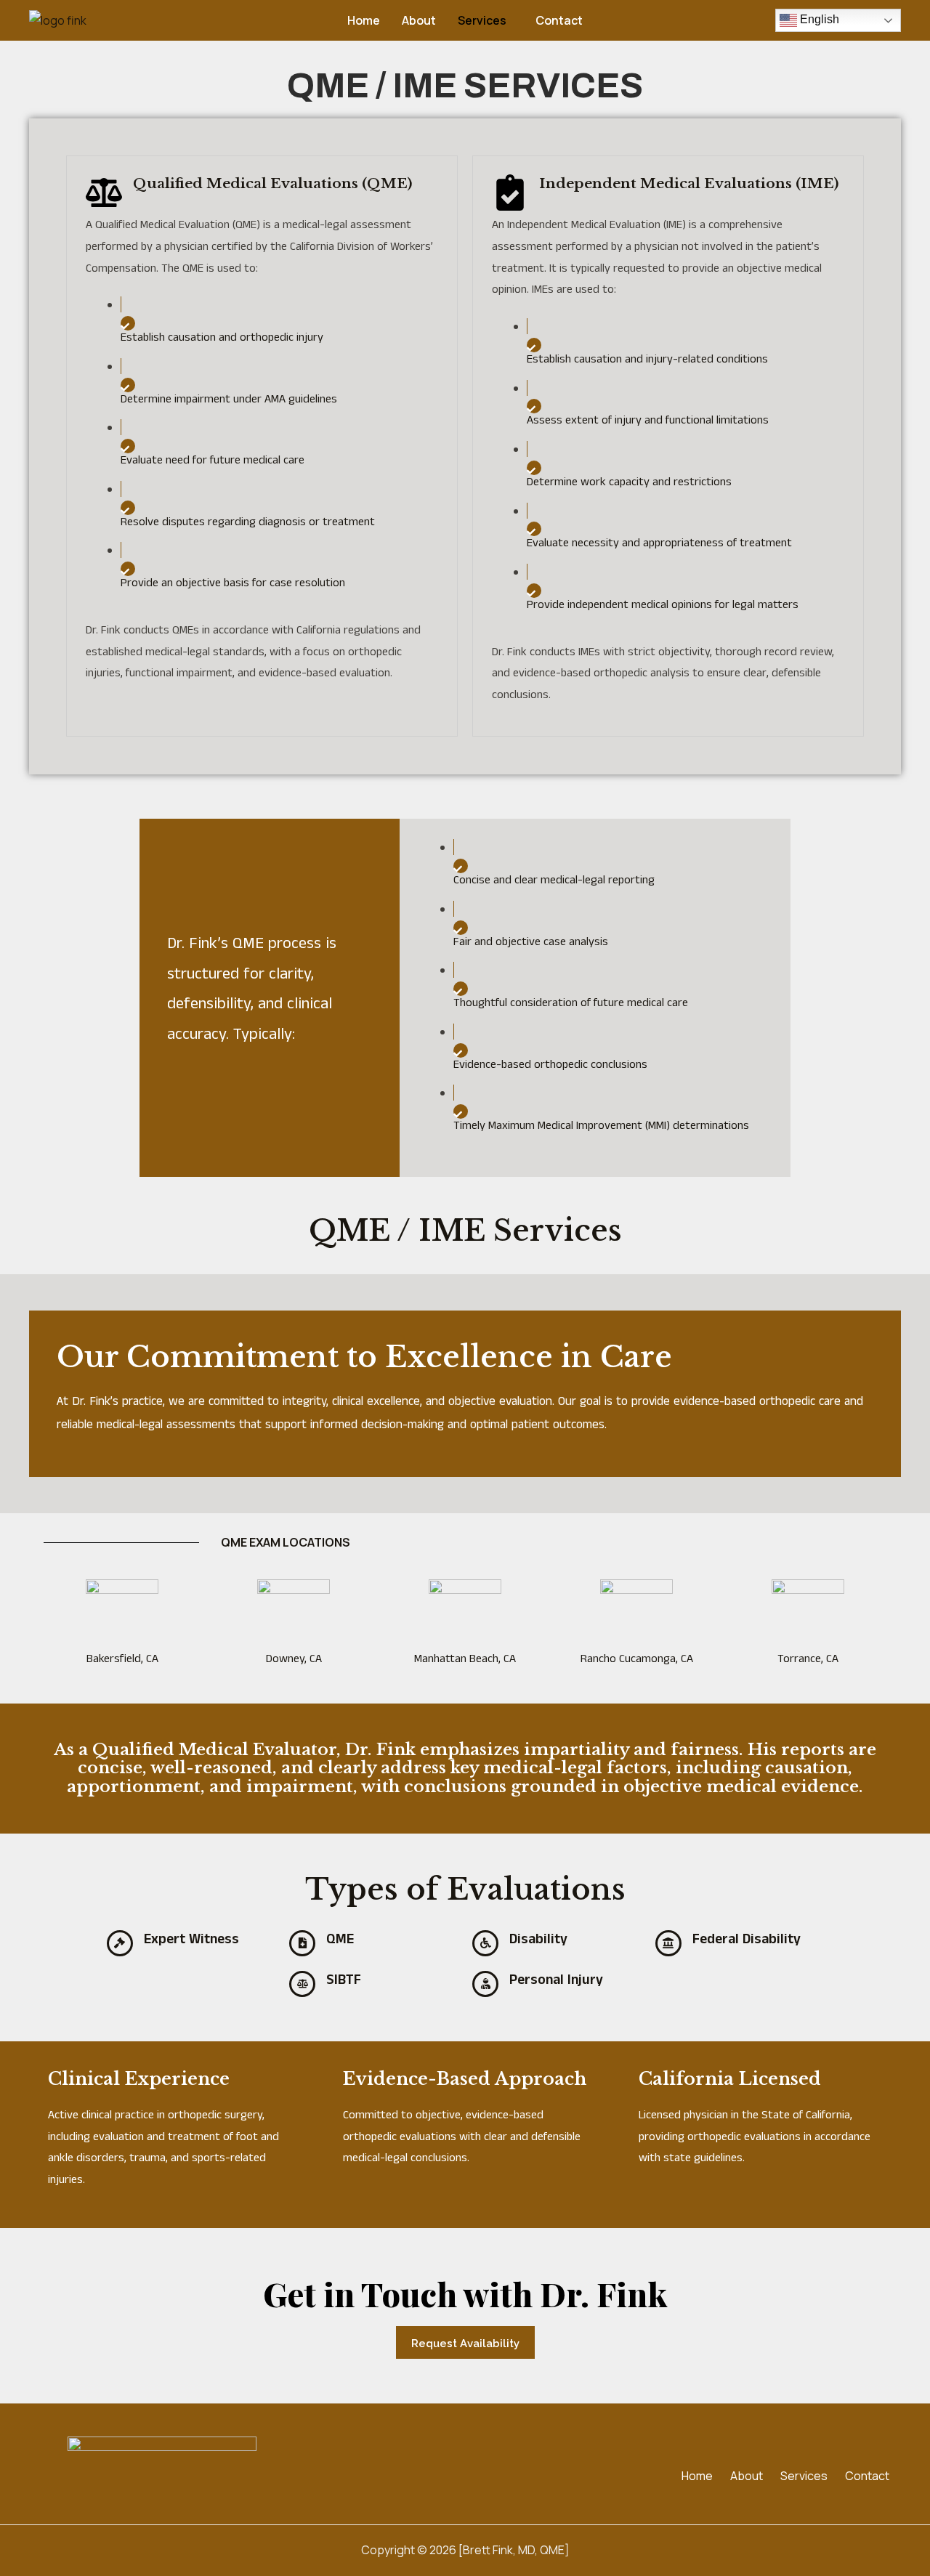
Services (482, 20)
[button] (486, 20)
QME (340, 1939)
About (419, 20)
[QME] (302, 1943)
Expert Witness (191, 1939)
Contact (559, 20)
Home (364, 20)
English (818, 19)
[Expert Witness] (120, 1943)
